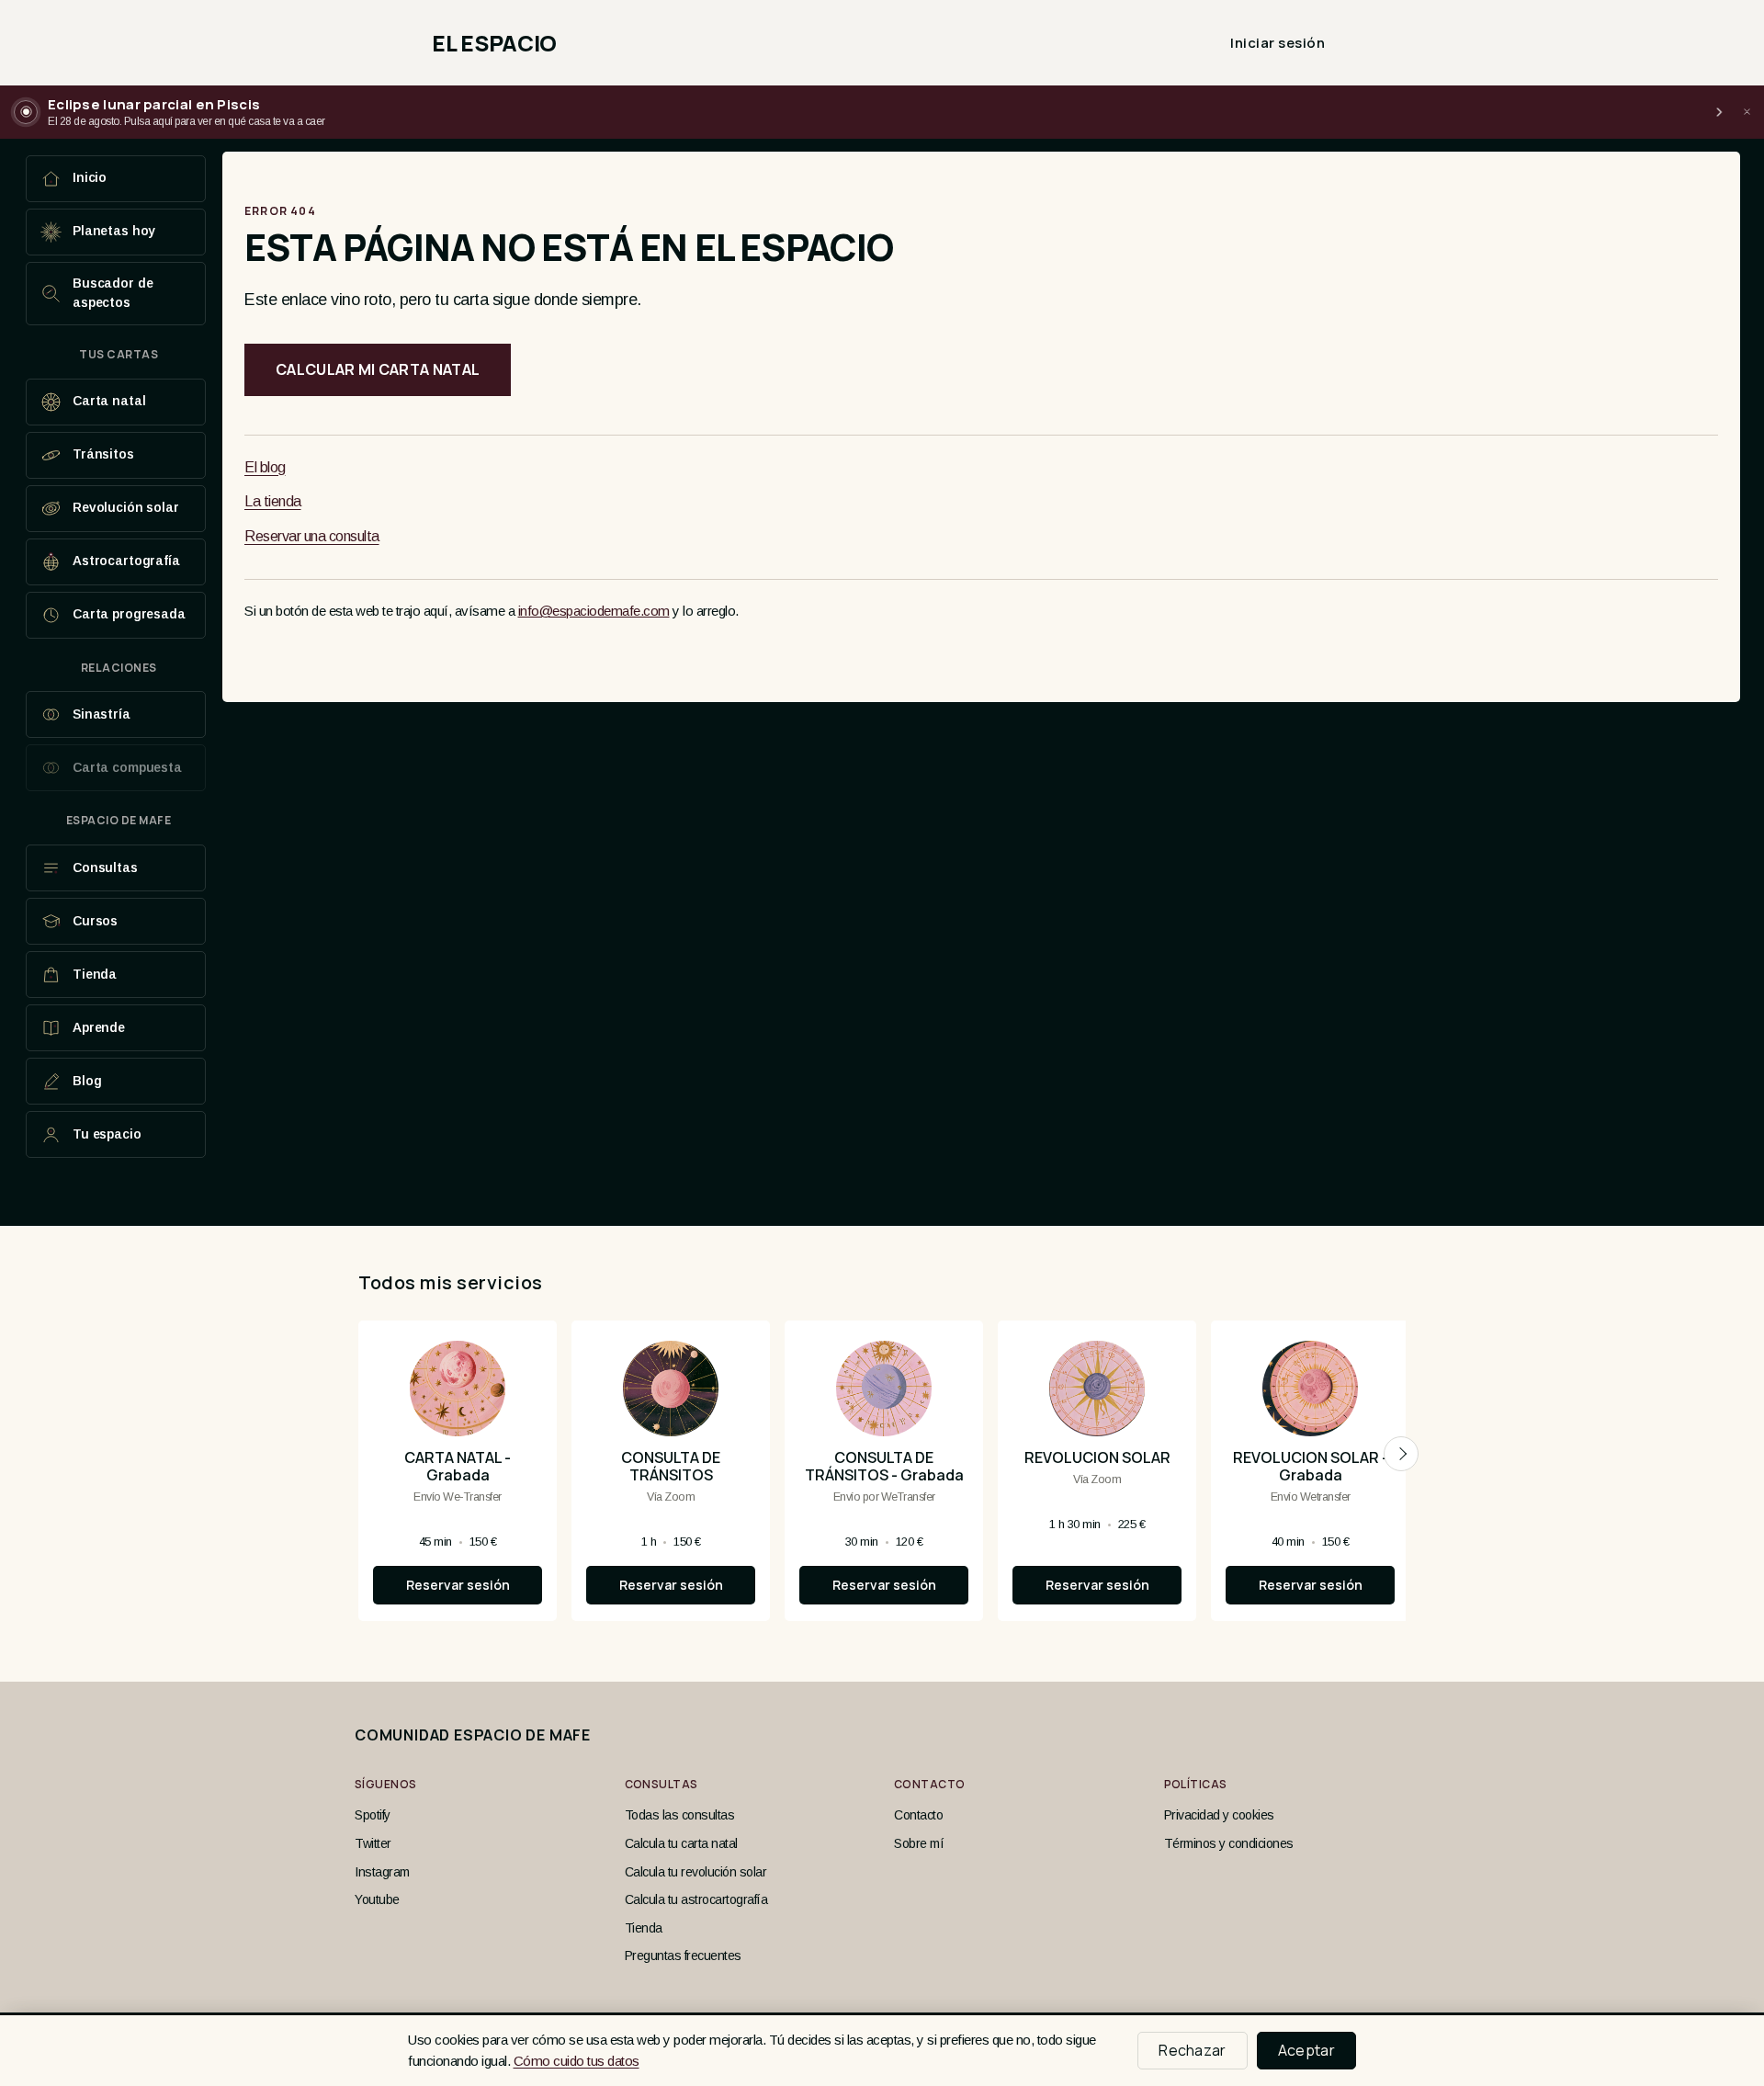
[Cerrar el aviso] (1747, 112)
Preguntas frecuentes (683, 1956)
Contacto (918, 1815)
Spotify (373, 1815)
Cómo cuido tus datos (577, 2061)
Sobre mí (919, 1843)
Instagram (382, 1872)
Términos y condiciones (1229, 1843)
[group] (882, 1478)
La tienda (273, 501)
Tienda (644, 1928)
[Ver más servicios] (1401, 1454)
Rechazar (1193, 2050)
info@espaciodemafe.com (594, 611)
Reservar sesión (458, 1585)
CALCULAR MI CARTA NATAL (378, 369)
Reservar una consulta (312, 536)
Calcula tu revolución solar (696, 1872)
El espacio (494, 43)
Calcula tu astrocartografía (696, 1899)
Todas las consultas (680, 1815)
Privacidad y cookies (1219, 1815)
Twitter (373, 1843)
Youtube (377, 1899)
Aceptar (1306, 2050)
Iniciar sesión (1278, 43)
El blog (265, 467)
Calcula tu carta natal (681, 1843)
